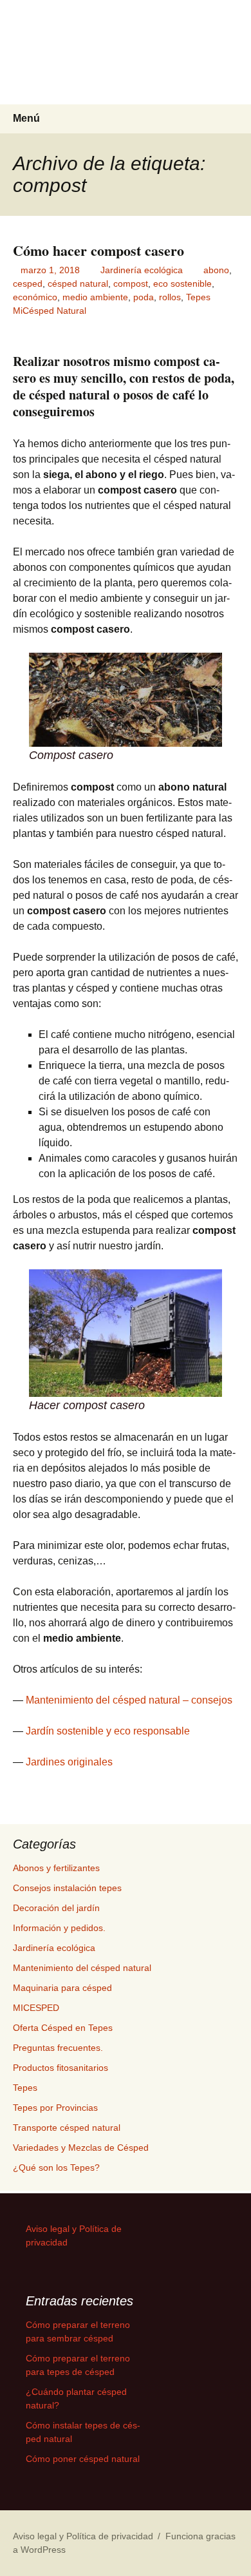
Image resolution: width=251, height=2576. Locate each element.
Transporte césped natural (67, 2128)
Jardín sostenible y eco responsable (108, 1731)
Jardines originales (69, 1762)
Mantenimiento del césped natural (82, 1968)
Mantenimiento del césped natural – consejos (129, 1700)
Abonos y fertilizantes (56, 1868)
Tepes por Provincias (55, 2108)
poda (144, 297)
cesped (28, 284)
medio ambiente (95, 297)
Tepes (198, 297)
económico (35, 297)
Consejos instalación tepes (67, 1888)
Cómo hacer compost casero (98, 250)
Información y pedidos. (59, 1928)
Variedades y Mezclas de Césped (81, 2148)
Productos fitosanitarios (60, 2068)
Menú (26, 118)
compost (131, 284)
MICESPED (36, 2008)
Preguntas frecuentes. (58, 2048)
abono (216, 270)
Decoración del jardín (56, 1908)
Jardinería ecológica (142, 270)
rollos (170, 297)
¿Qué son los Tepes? (56, 2167)
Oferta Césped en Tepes (63, 2028)
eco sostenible (182, 284)
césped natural (78, 284)
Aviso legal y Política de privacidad (83, 2536)
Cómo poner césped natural (83, 2459)
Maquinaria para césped (62, 1988)
